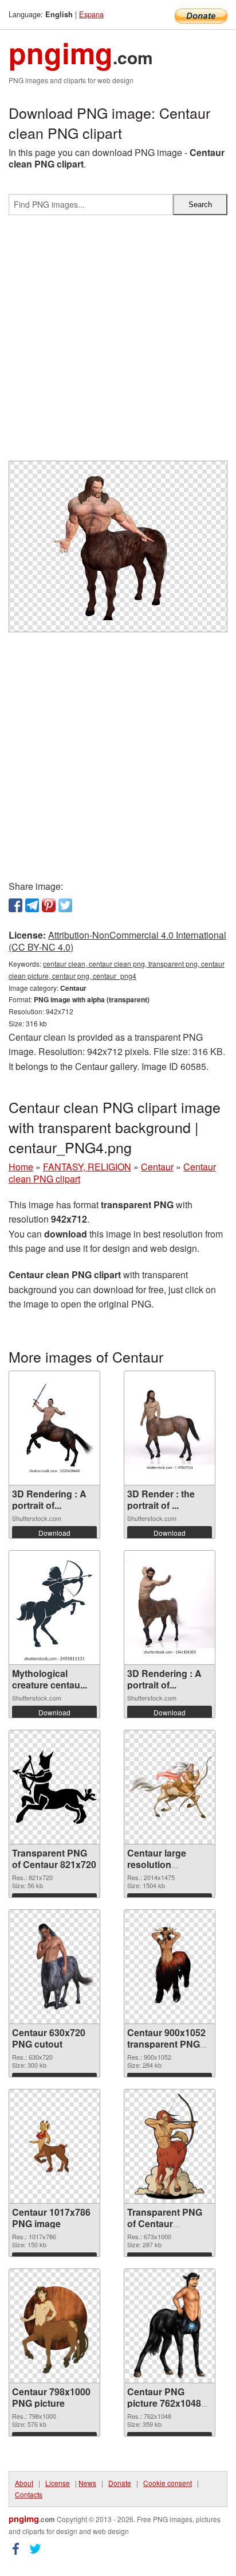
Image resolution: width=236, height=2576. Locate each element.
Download (54, 1533)
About (24, 2483)
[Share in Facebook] (15, 905)
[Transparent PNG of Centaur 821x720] (54, 1787)
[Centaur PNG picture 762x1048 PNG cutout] (170, 2326)
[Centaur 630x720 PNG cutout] (54, 1966)
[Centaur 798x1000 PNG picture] (54, 2326)
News (87, 2483)
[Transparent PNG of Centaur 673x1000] (169, 2146)
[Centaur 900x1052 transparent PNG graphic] (170, 1966)
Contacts (29, 2494)
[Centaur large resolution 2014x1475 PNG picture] (170, 1787)
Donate (120, 2483)
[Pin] (49, 905)
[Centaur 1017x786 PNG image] (54, 2146)
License (58, 2483)
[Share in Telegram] (32, 905)
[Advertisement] (118, 343)
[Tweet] (65, 905)
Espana (91, 14)
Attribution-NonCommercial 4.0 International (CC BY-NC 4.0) (117, 941)
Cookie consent (168, 2483)
